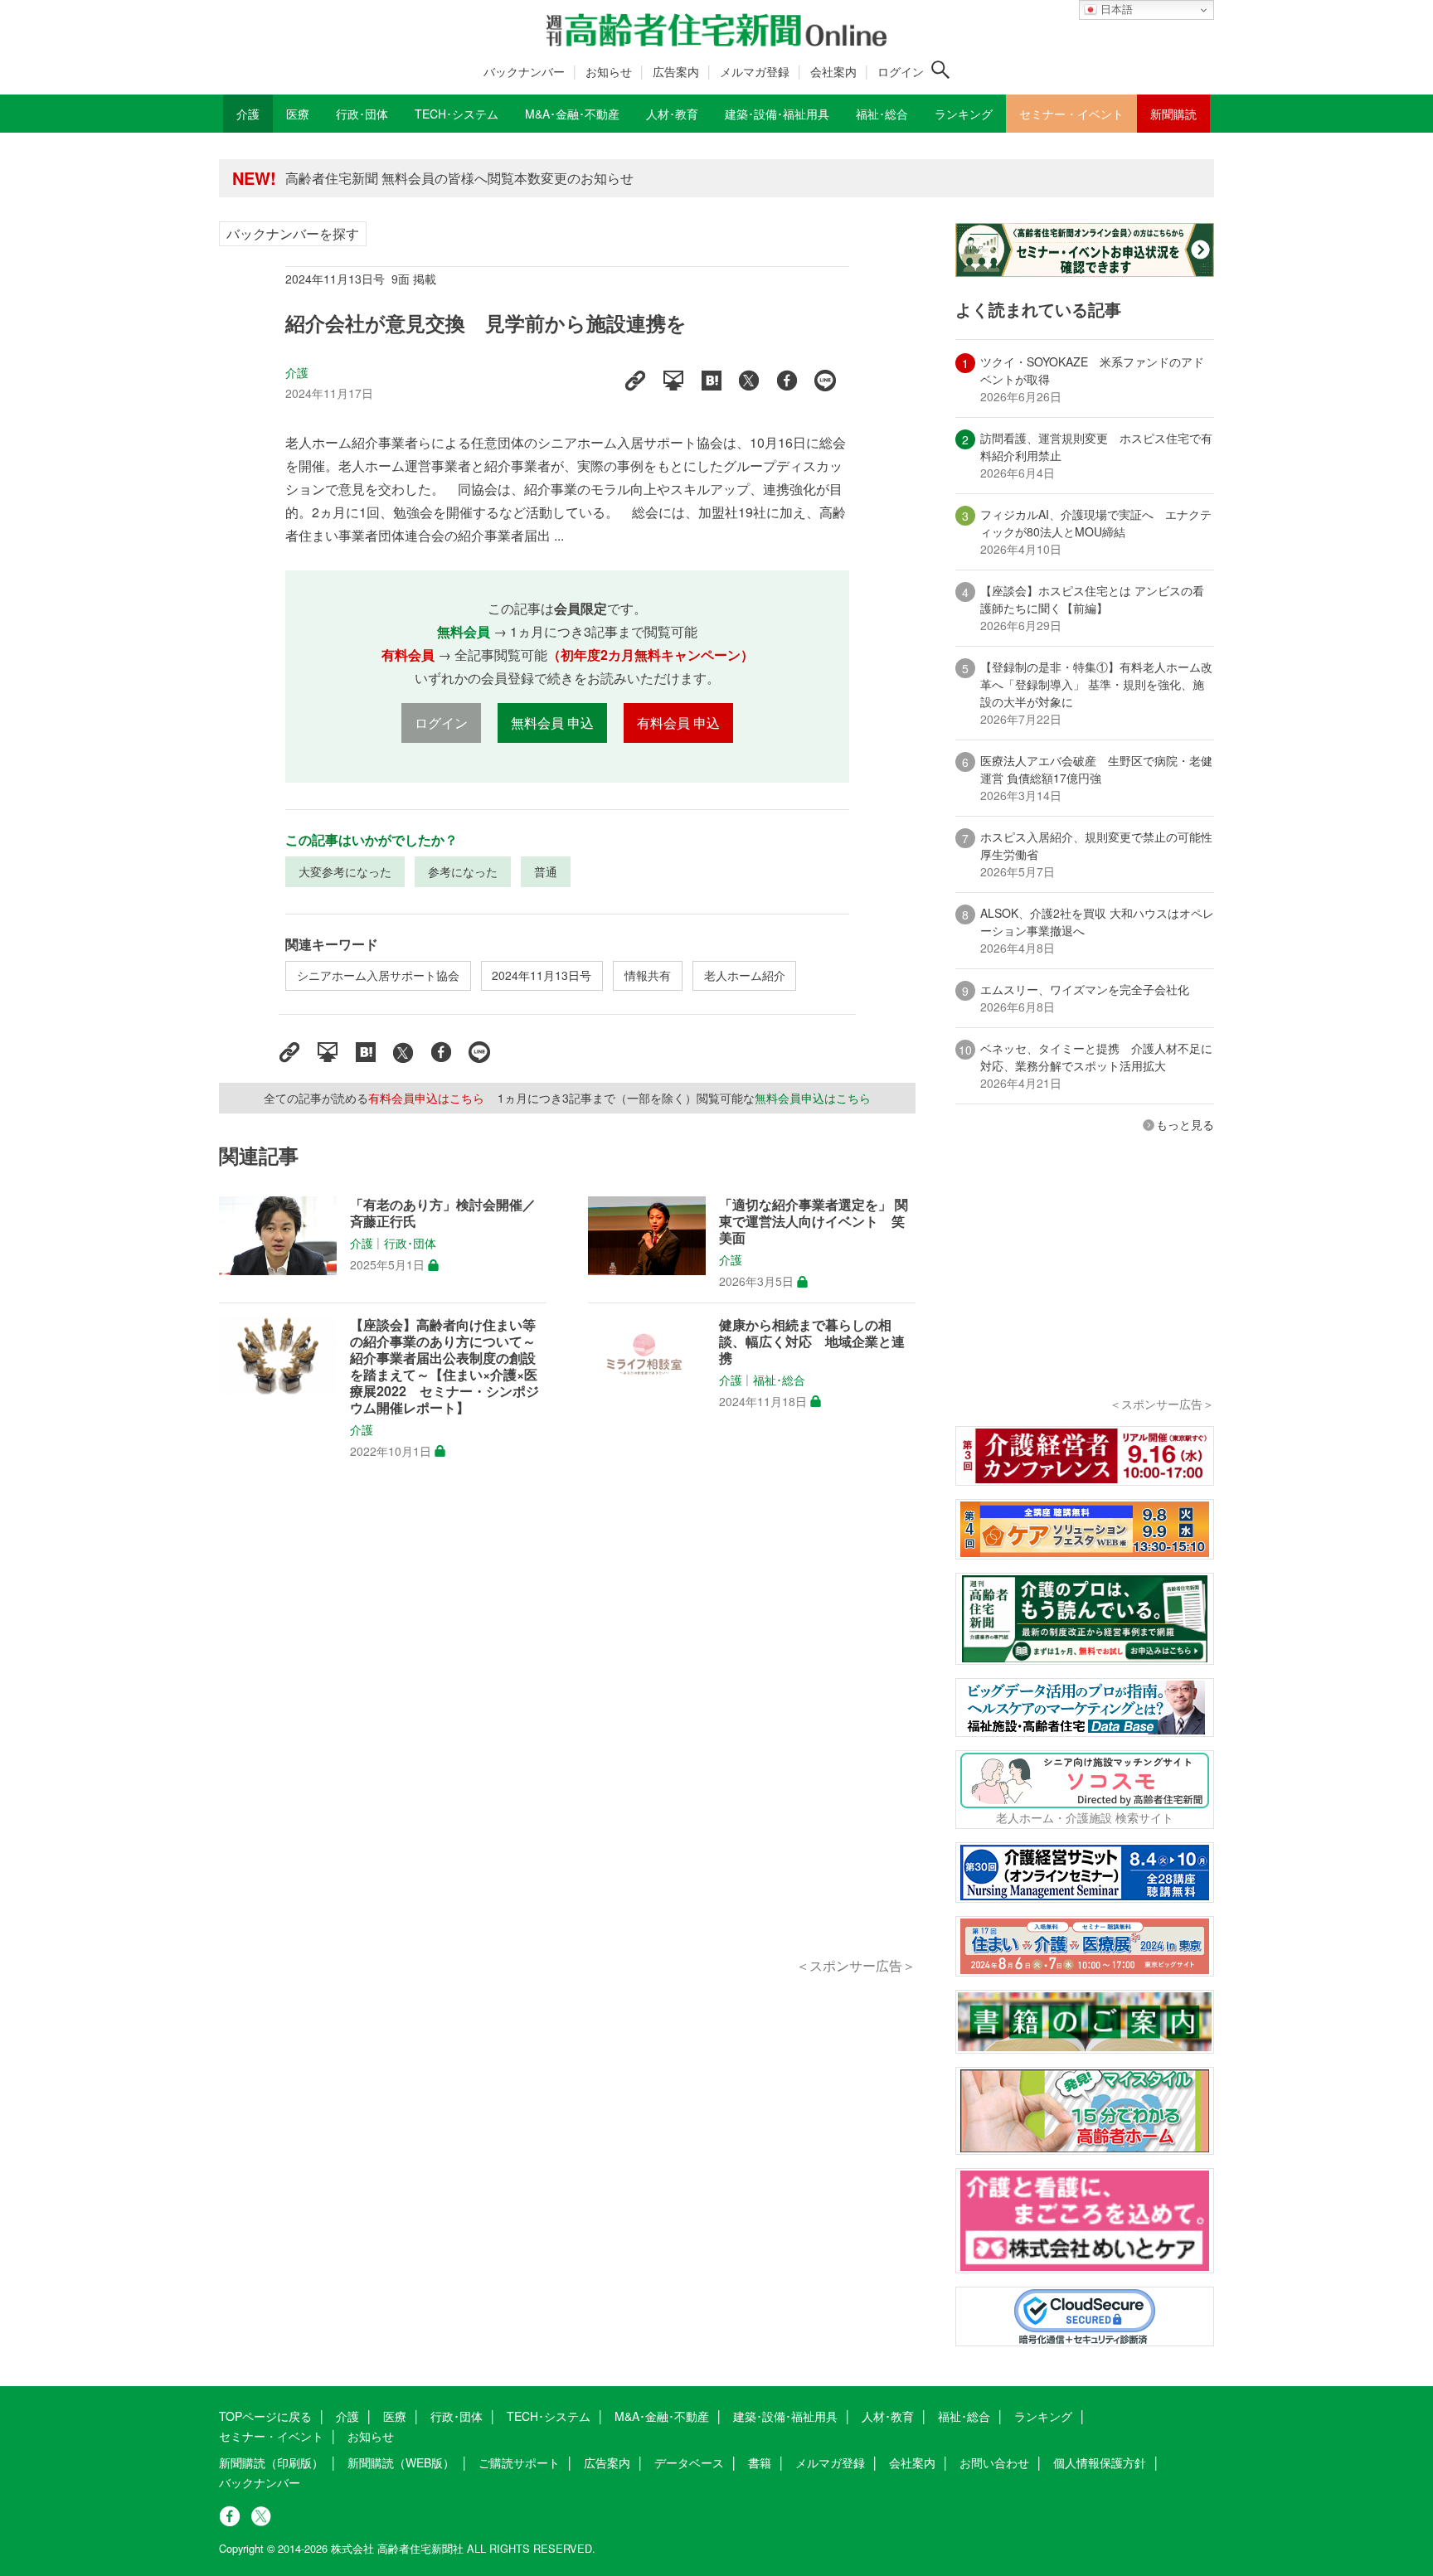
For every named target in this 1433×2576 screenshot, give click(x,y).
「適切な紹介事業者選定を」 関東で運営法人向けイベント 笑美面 (814, 1221)
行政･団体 (410, 1244)
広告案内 (676, 71)
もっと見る (1185, 1124)
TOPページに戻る (265, 2416)
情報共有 (648, 975)
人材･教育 (888, 2416)
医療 (395, 2416)
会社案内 (833, 71)
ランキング (1043, 2416)
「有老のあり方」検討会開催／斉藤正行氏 (443, 1213)
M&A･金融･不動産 (662, 2416)
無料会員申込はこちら (813, 1098)
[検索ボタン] (940, 70)
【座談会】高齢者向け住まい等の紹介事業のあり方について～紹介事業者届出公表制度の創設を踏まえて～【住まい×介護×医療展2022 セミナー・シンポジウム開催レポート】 (444, 1366)
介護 (297, 372)
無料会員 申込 (552, 723)
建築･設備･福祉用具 (785, 2416)
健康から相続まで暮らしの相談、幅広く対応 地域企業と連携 (812, 1341)
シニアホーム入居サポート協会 (378, 975)
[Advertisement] (567, 1727)
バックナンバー (524, 71)
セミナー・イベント (271, 2436)
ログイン (901, 71)
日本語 (1115, 10)
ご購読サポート (519, 2462)
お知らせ (609, 71)
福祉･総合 (779, 1380)
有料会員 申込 (678, 723)
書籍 (760, 2462)
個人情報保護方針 (1100, 2462)
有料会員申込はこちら (426, 1098)
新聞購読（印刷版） (271, 2462)
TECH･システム (549, 2416)
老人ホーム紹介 (745, 975)
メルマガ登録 (755, 71)
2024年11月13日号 (542, 975)
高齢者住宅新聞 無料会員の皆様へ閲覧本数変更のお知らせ (459, 178)
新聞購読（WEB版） (401, 2462)
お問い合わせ (994, 2462)
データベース (689, 2462)
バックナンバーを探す (293, 233)
